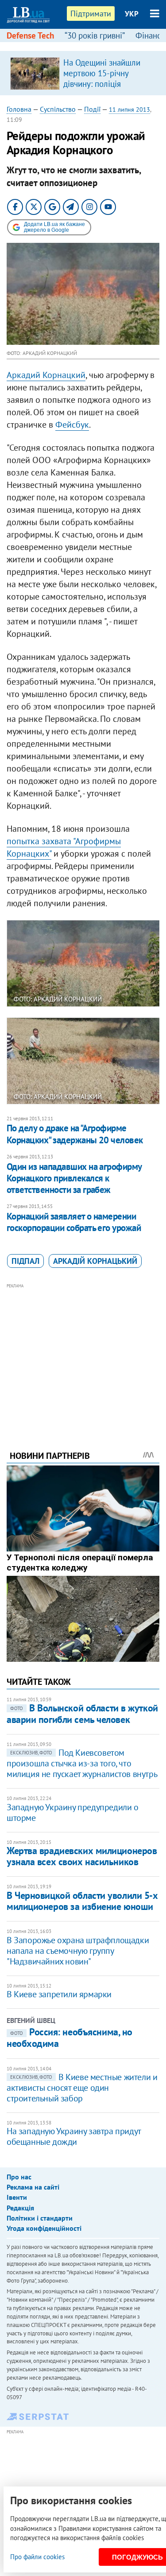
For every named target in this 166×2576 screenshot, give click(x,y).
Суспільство (58, 109)
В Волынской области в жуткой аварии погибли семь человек (82, 1713)
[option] (83, 73)
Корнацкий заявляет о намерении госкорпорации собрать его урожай (74, 1222)
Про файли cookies (37, 2557)
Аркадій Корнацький (95, 1261)
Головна (19, 109)
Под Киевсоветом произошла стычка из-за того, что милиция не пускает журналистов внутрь (82, 1763)
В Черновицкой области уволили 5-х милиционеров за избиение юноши (82, 1901)
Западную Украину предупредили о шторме (73, 1812)
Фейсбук (72, 425)
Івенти (17, 2197)
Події (92, 109)
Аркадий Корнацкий (46, 375)
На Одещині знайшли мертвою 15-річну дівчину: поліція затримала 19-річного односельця (103, 84)
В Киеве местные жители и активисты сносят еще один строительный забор (82, 2088)
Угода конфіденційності (44, 2228)
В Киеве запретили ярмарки (59, 1994)
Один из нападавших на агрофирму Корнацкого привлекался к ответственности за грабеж (74, 1178)
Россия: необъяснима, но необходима (69, 2038)
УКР (132, 14)
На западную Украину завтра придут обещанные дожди (74, 2136)
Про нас (19, 2177)
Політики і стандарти (40, 2218)
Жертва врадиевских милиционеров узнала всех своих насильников (82, 1856)
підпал (25, 1261)
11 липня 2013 (129, 109)
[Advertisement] (83, 1355)
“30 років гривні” (95, 35)
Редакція (20, 2208)
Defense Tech (30, 35)
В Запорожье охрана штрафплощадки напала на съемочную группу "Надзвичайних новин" (78, 1951)
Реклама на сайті (33, 2187)
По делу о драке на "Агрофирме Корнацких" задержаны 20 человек (75, 1134)
